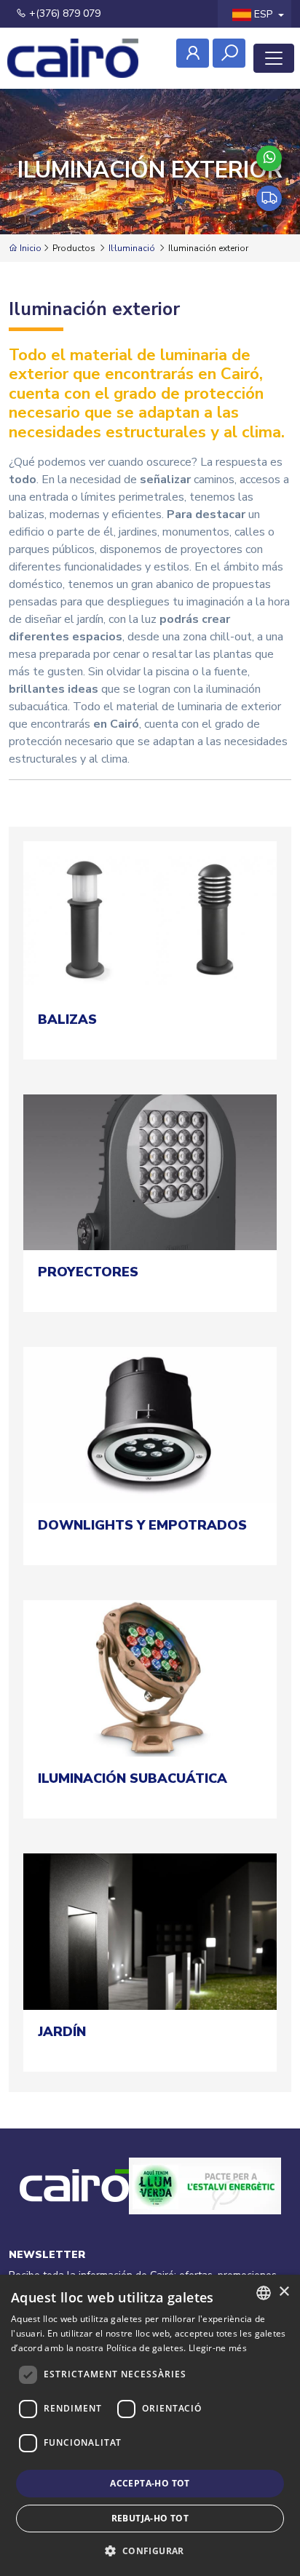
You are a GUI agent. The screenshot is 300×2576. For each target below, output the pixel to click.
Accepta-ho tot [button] (150, 2483)
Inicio (29, 248)
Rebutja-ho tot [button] (150, 2518)
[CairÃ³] (73, 58)
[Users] (193, 53)
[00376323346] (269, 158)
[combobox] (264, 2293)
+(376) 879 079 (63, 13)
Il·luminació (132, 248)
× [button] (284, 2292)
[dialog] (150, 2425)
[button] (150, 2551)
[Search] (229, 53)
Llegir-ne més (218, 2348)
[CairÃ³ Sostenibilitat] (205, 2202)
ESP (263, 14)
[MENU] (274, 58)
